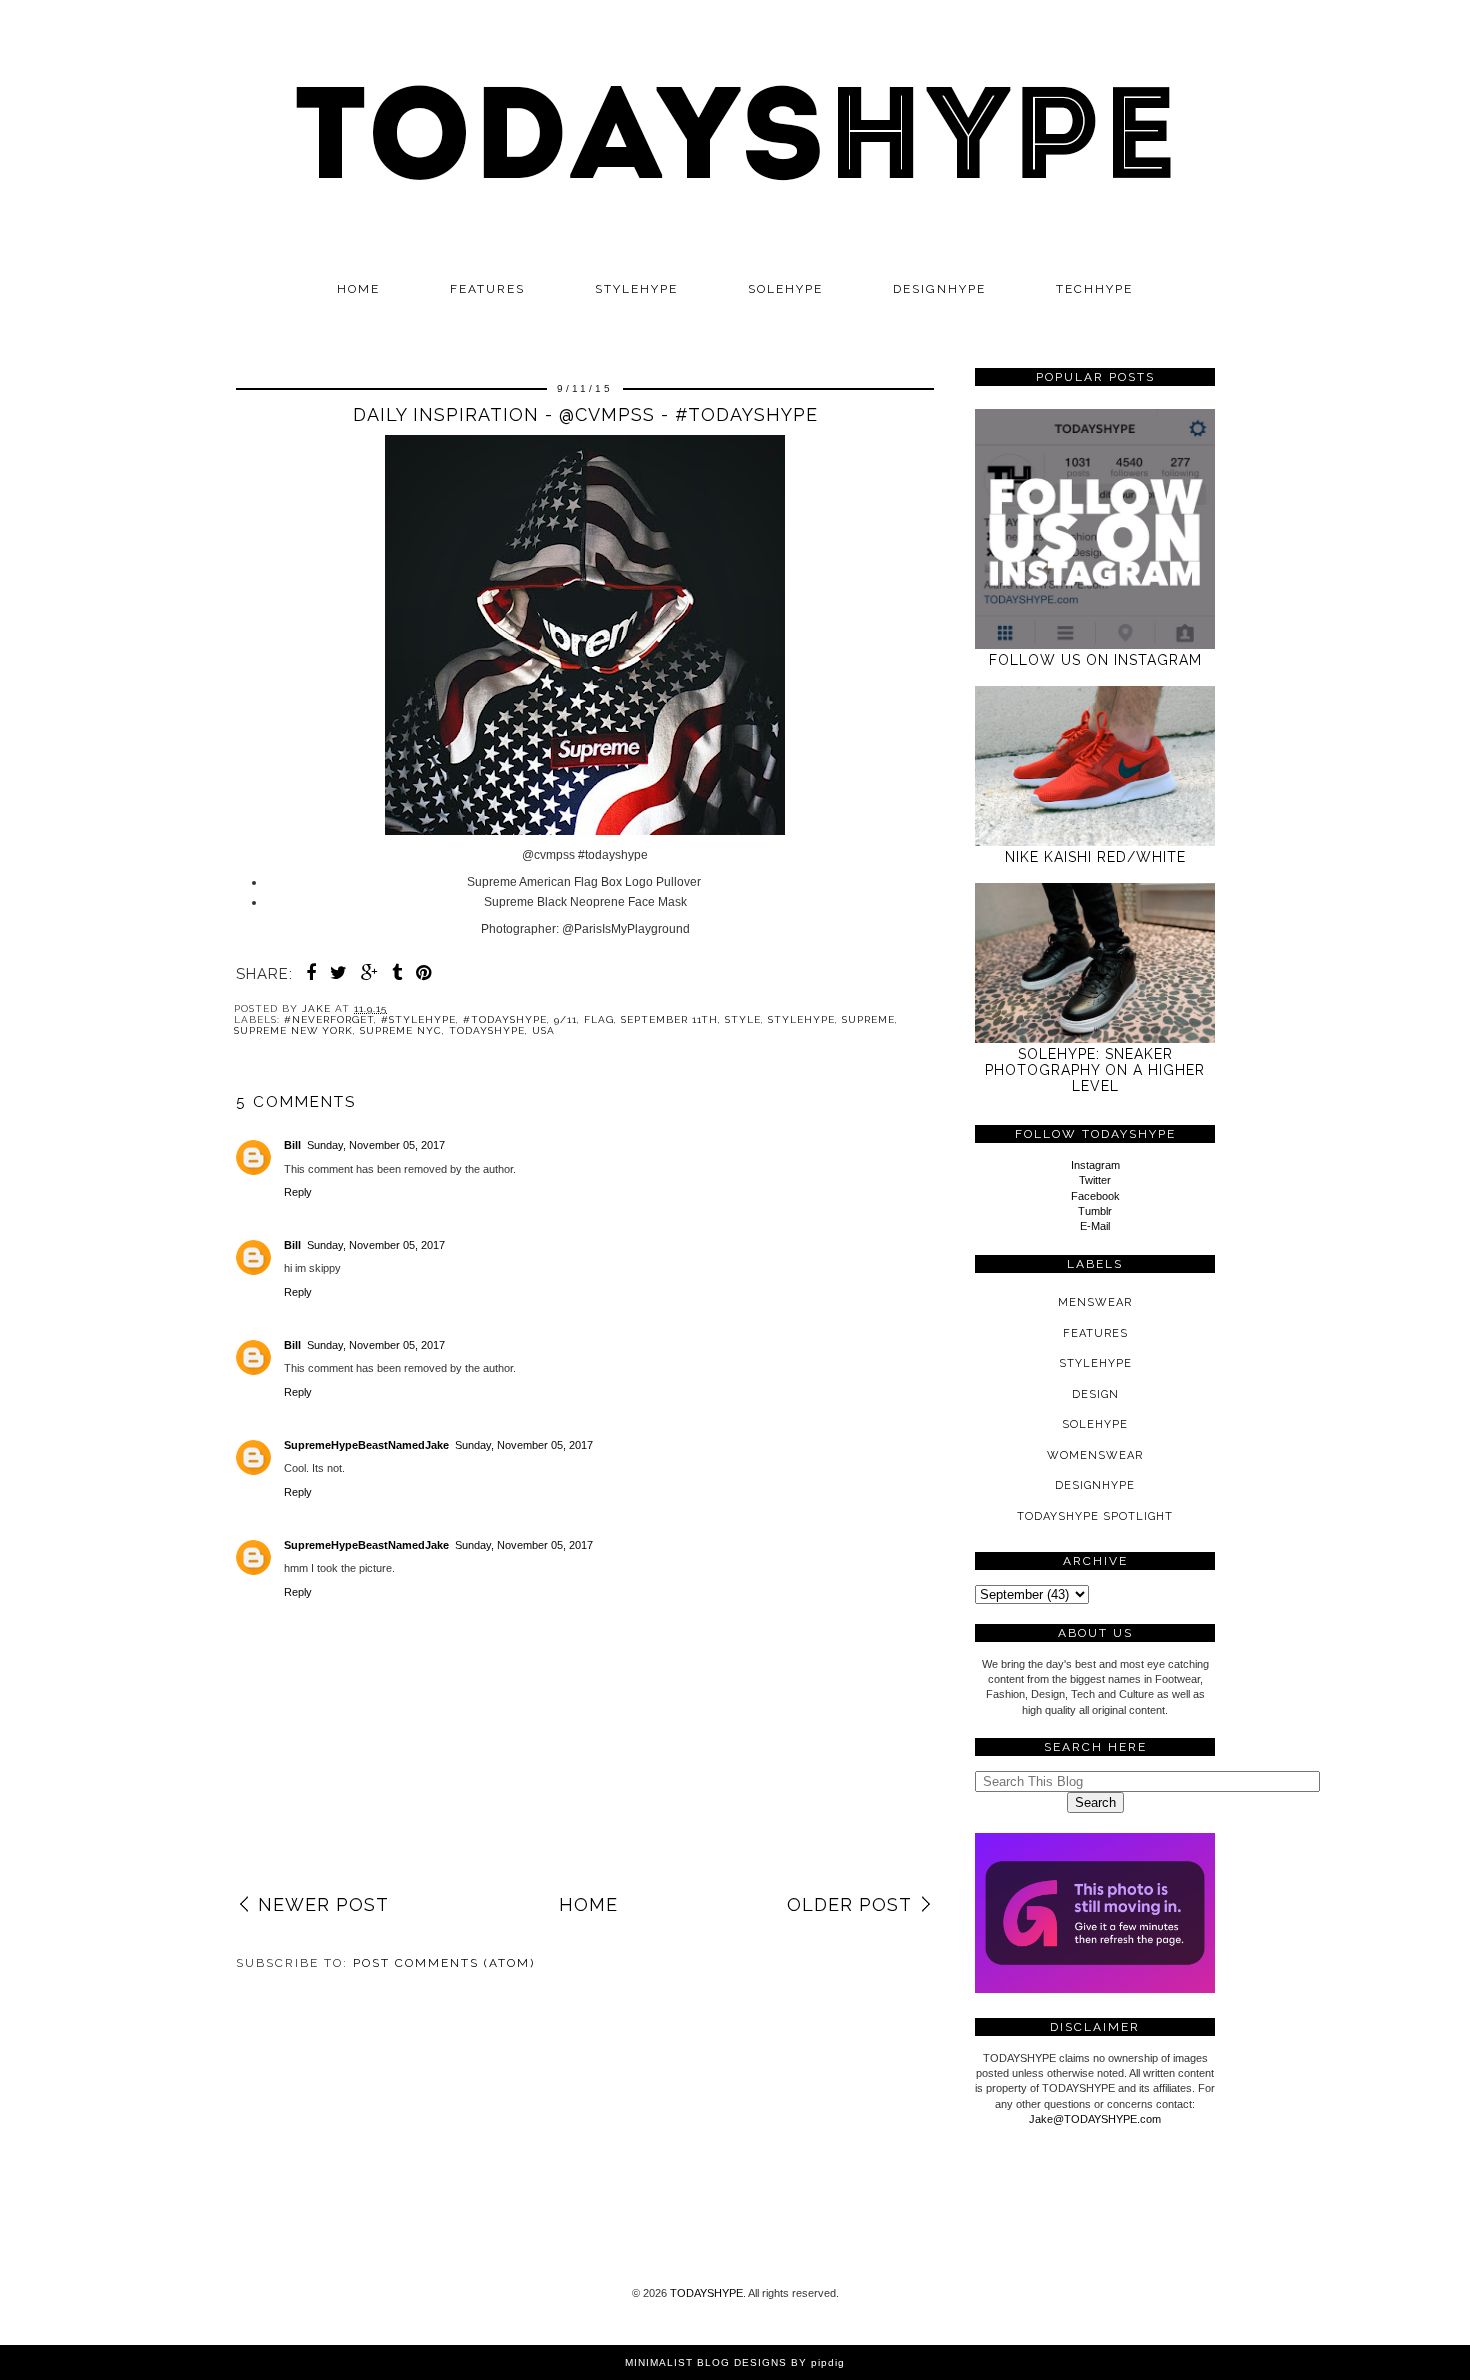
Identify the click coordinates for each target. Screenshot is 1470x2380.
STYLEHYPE (636, 289)
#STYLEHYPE (418, 1019)
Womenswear (1095, 1455)
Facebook (1095, 1196)
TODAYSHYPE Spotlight (1095, 1516)
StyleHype (801, 1019)
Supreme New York (293, 1030)
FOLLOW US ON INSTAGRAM (1095, 660)
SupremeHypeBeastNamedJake (366, 1445)
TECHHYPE (1094, 289)
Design (1095, 1394)
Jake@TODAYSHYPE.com (1095, 2119)
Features (487, 289)
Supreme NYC (401, 1030)
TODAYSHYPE (706, 2293)
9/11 (565, 1019)
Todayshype (487, 1030)
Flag (599, 1019)
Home (358, 289)
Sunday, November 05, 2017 (376, 1145)
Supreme (868, 1019)
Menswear (1095, 1302)
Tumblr (1095, 1211)
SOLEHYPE (785, 289)
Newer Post (323, 1904)
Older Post (849, 1904)
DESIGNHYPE (939, 289)
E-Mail (1095, 1226)
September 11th (669, 1019)
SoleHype (1095, 1424)
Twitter (1095, 1180)
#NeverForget (329, 1019)
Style (743, 1019)
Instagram (1095, 1165)
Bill (292, 1145)
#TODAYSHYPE (505, 1019)
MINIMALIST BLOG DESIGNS (706, 2362)
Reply (298, 1192)
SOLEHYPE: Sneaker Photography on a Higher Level (1095, 1070)
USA (543, 1030)
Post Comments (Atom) (444, 1963)
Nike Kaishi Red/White (1095, 857)
